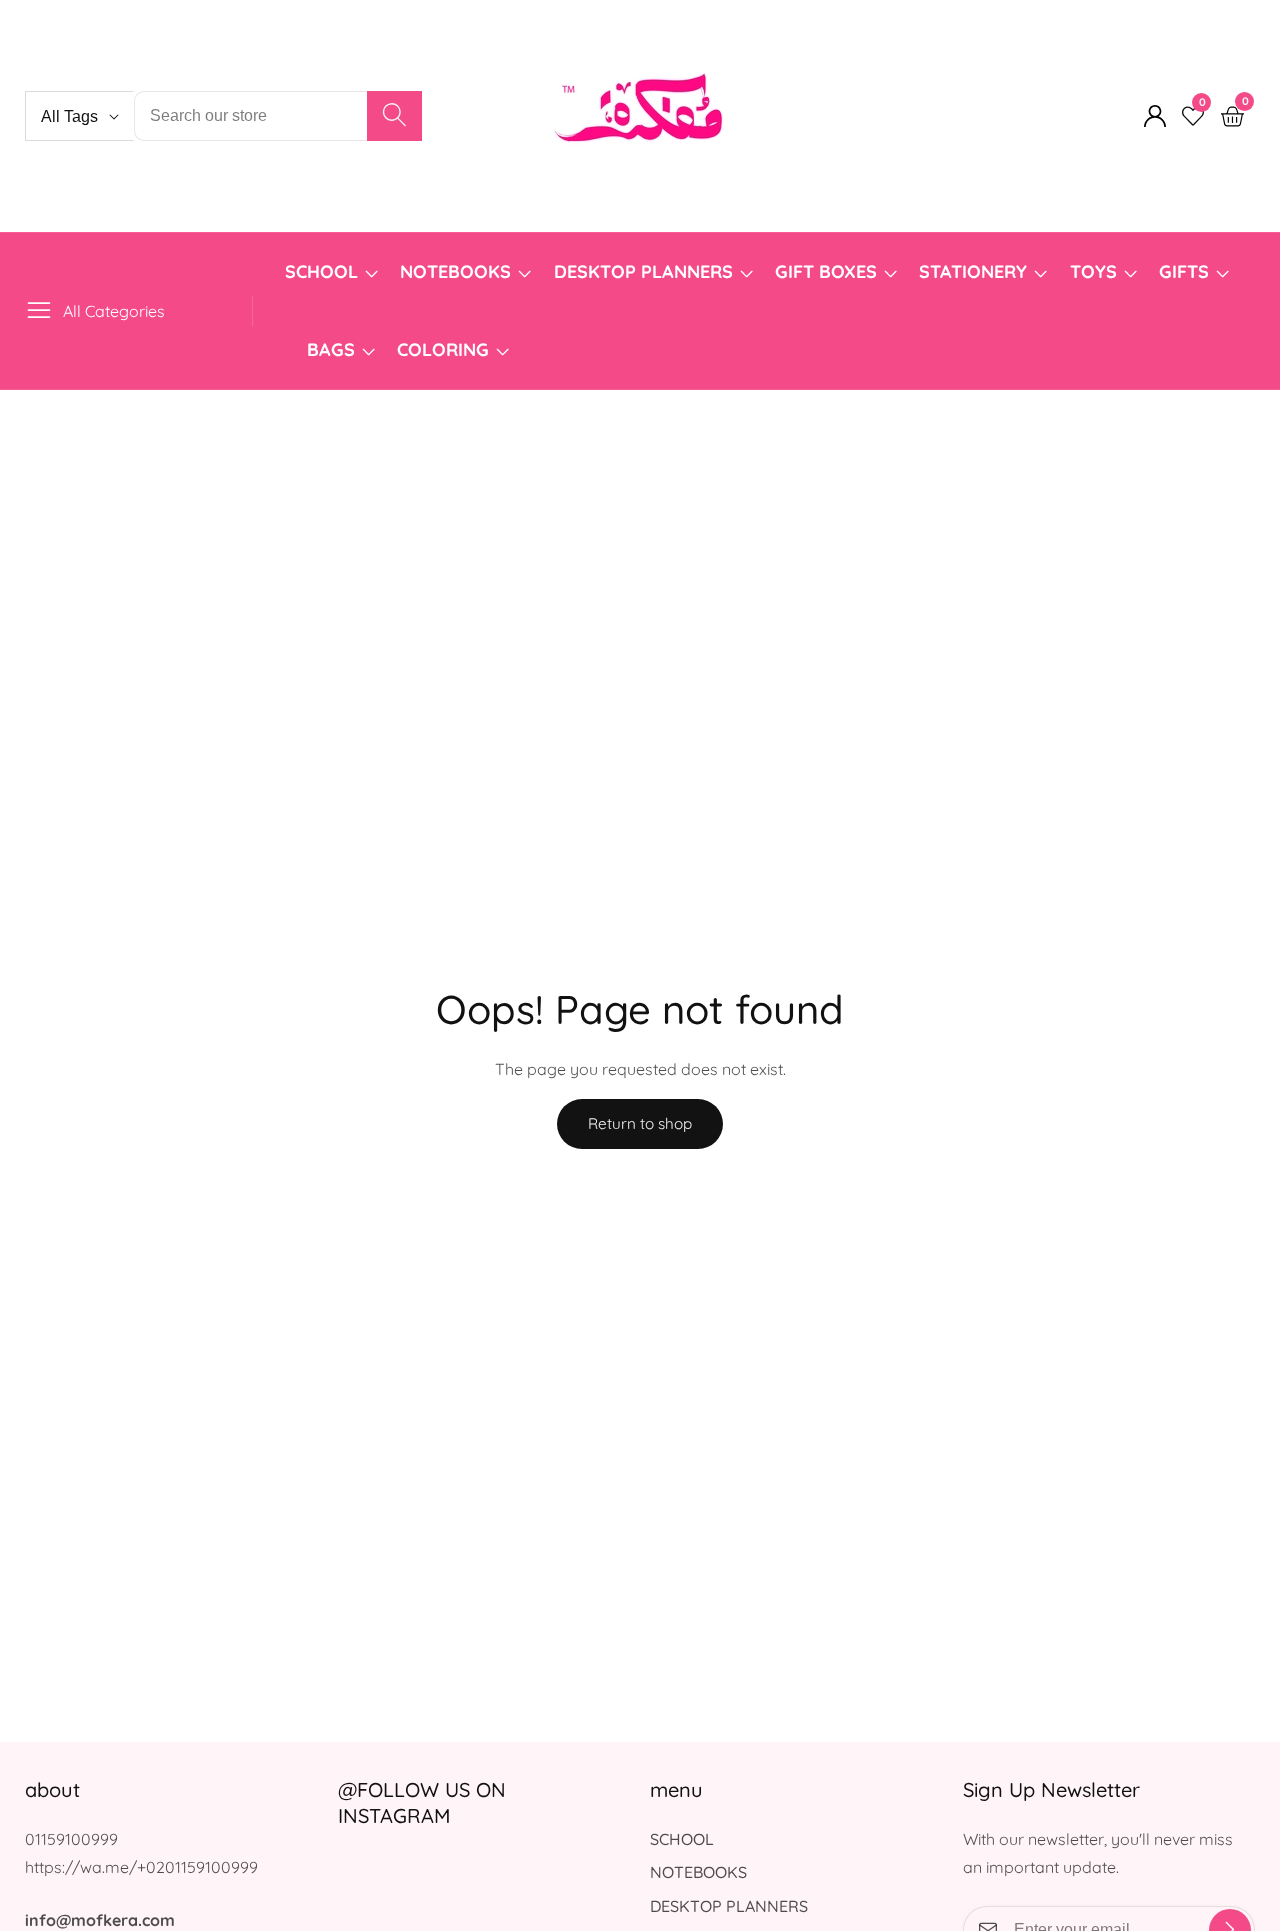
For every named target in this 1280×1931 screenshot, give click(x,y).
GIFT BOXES (826, 271)
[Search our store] (394, 116)
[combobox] (278, 116)
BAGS (331, 349)
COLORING (445, 349)
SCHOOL (321, 271)
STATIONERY (973, 271)
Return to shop (640, 1123)
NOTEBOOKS (455, 271)
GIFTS (1184, 271)
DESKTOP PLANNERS (643, 271)
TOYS (1093, 271)
